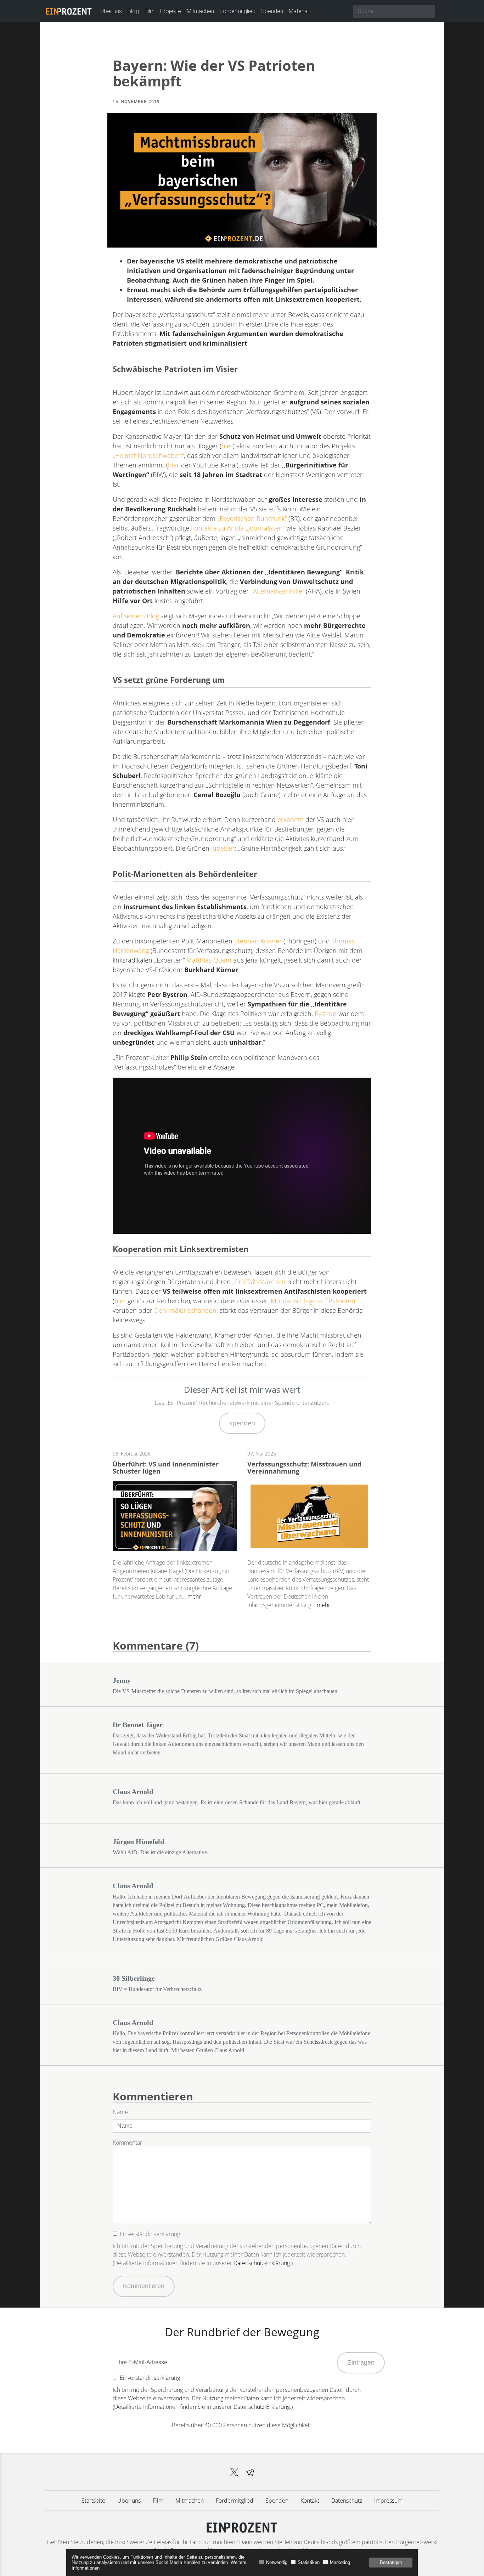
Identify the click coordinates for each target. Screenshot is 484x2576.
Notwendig (277, 2562)
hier (227, 446)
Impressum (388, 2501)
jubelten (223, 848)
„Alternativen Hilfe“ (277, 591)
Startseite (93, 2501)
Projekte (171, 11)
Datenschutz (347, 2501)
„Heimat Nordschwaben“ (148, 455)
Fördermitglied (238, 11)
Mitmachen (200, 11)
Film (150, 11)
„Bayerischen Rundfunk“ (252, 518)
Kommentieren (144, 2286)
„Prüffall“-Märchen (259, 1282)
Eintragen (361, 2362)
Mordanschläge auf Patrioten (313, 1301)
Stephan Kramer (258, 941)
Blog (133, 11)
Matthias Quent (209, 960)
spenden (242, 1423)
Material (299, 11)
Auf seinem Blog (136, 616)
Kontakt (310, 2501)
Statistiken (309, 2562)
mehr (194, 1596)
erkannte (291, 819)
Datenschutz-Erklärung (262, 2263)
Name (120, 2112)
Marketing (340, 2562)
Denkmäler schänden (185, 1310)
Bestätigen (391, 2562)
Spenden (272, 11)
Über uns (111, 11)
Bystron (326, 1014)
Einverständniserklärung (150, 2234)
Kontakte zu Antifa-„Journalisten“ (238, 528)
